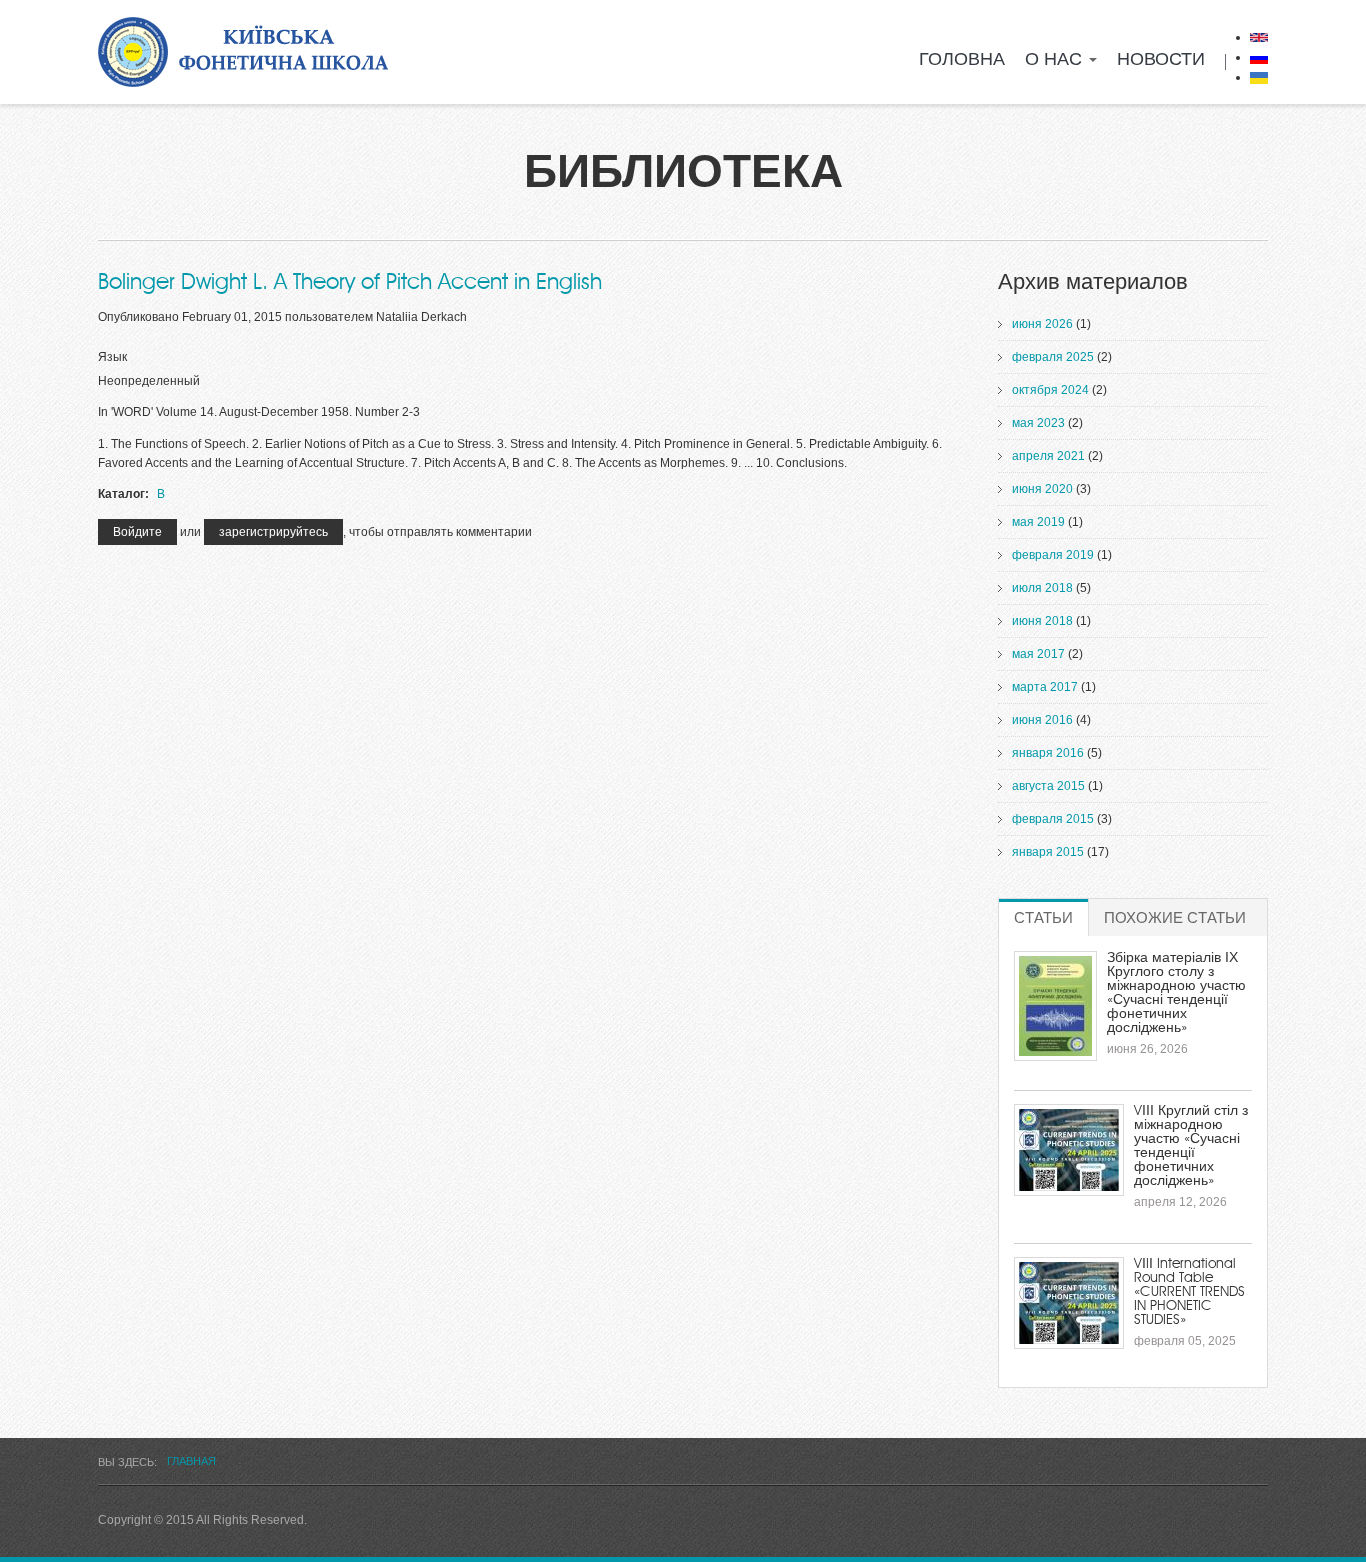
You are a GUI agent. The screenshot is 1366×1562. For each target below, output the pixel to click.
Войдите (137, 532)
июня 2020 (1042, 489)
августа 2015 (1048, 786)
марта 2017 (1045, 687)
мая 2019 (1038, 522)
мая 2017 (1038, 654)
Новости (1161, 60)
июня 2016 (1042, 720)
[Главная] (243, 52)
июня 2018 (1042, 621)
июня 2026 (1042, 324)
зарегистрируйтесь (273, 532)
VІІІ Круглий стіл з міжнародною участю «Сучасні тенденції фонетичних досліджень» (1191, 1146)
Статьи (1051, 918)
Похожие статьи (1175, 918)
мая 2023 (1038, 423)
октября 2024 (1050, 390)
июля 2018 (1042, 588)
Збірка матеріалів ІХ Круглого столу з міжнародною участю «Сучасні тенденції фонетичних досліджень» (1176, 993)
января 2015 (1048, 852)
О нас (1056, 60)
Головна (962, 60)
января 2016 (1048, 753)
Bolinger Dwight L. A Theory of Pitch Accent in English (350, 282)
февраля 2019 (1053, 555)
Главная (191, 1461)
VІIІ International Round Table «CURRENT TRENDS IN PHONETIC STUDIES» (1189, 1292)
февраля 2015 (1053, 819)
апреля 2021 (1048, 456)
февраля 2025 (1053, 357)
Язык (112, 357)
